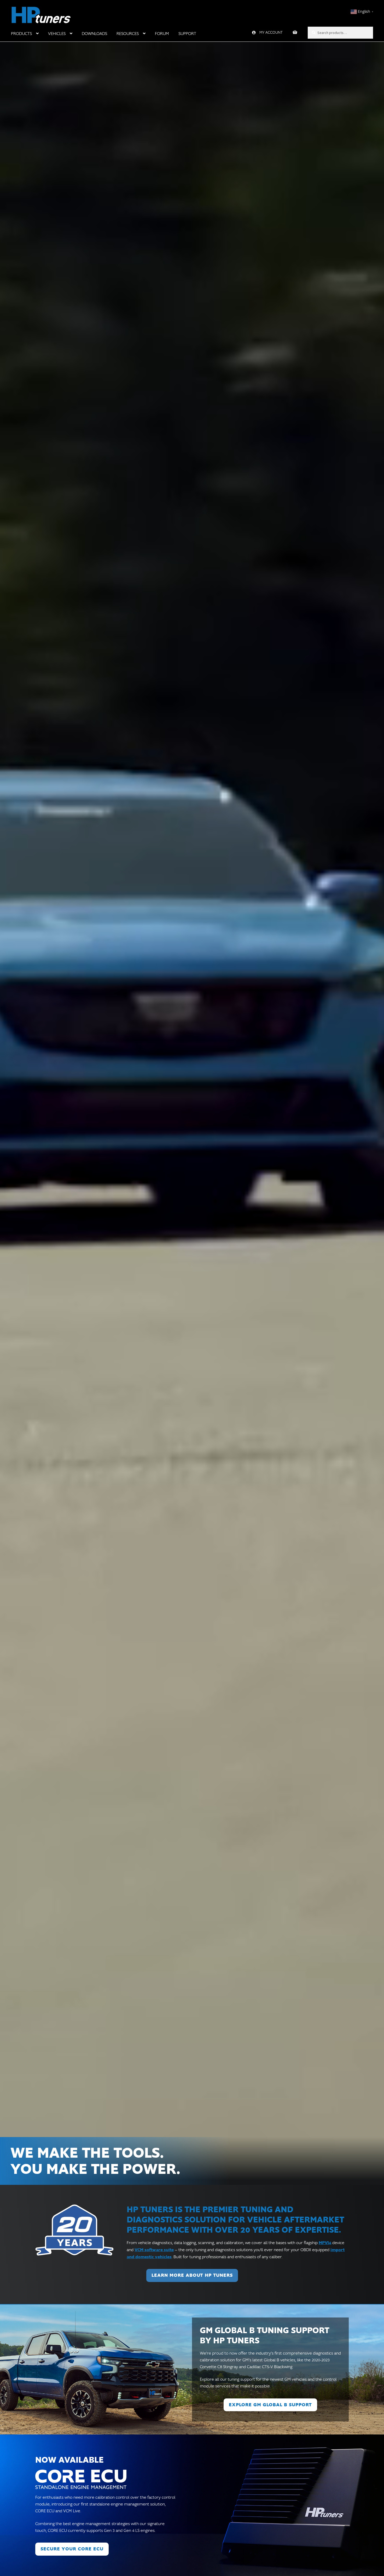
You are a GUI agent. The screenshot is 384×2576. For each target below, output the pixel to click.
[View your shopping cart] (295, 33)
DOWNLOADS (94, 34)
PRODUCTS (21, 34)
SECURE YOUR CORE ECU (72, 2549)
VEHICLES (57, 34)
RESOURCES (128, 34)
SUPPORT (187, 34)
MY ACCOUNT (271, 33)
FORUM (162, 34)
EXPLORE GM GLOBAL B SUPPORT (270, 2405)
